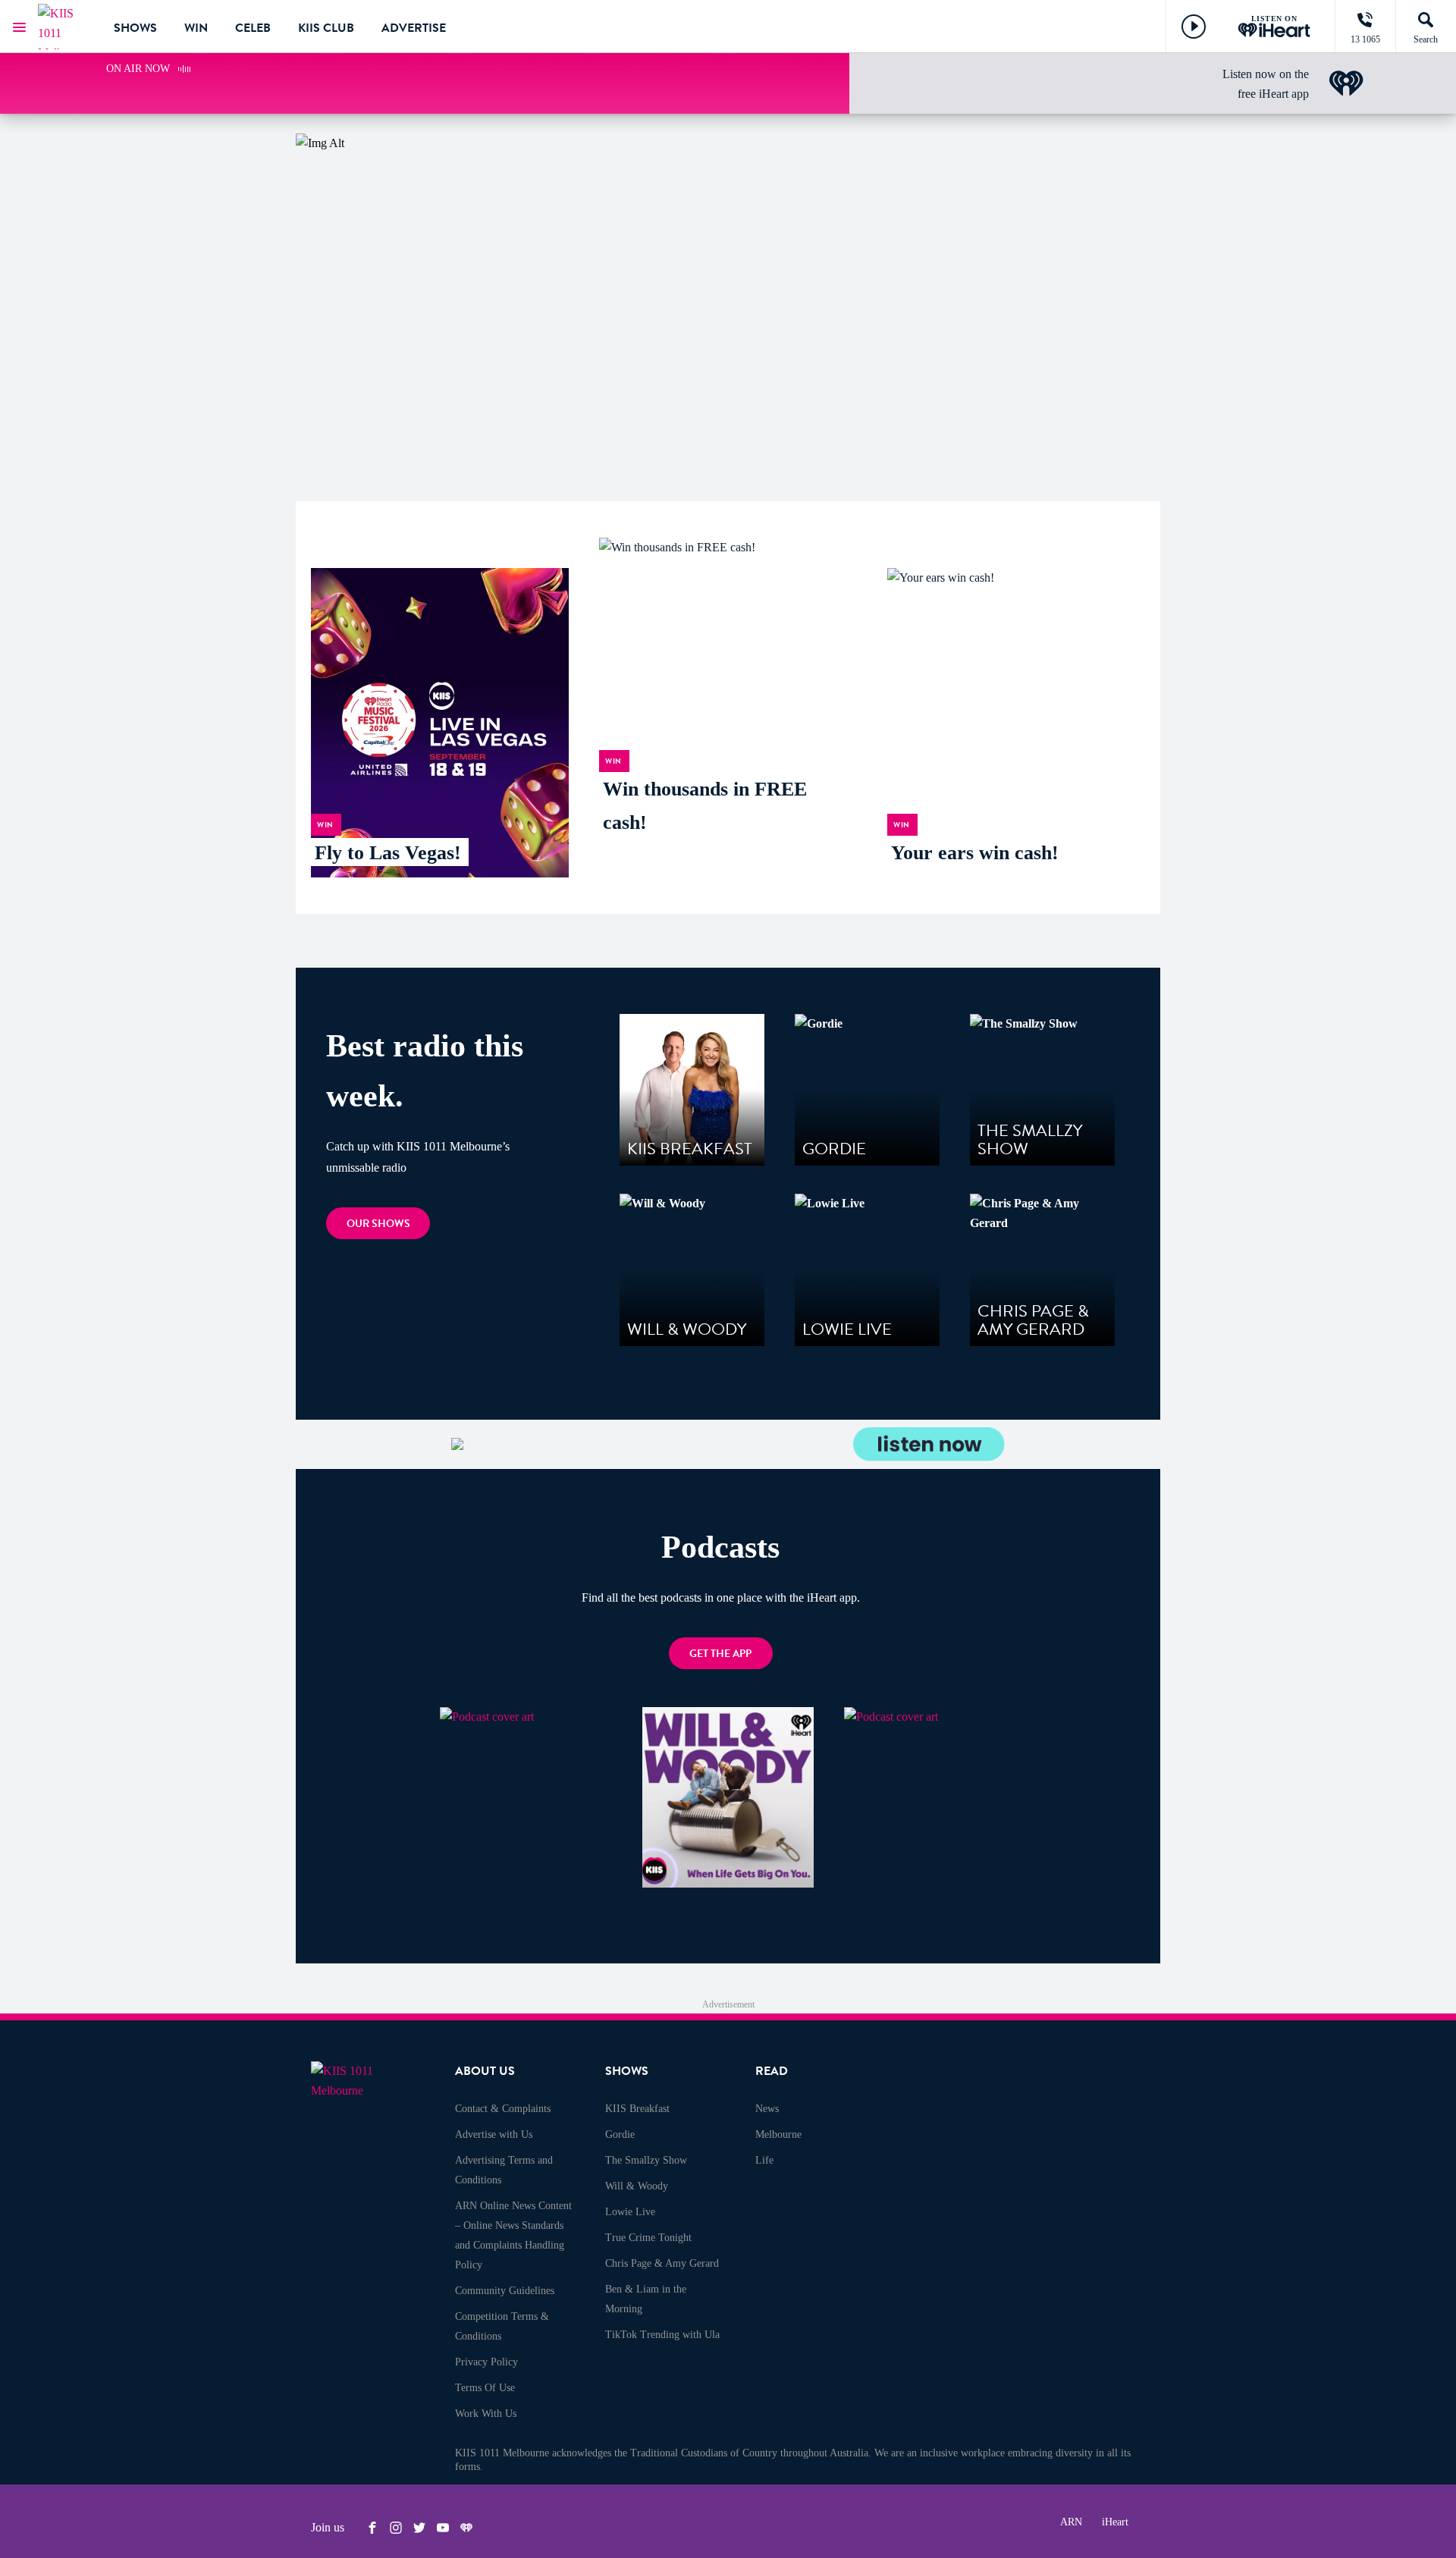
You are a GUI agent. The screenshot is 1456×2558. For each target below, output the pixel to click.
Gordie (620, 2134)
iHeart (1115, 2522)
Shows (135, 28)
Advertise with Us (494, 2134)
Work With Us (486, 2414)
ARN (1071, 2522)
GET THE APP (720, 1654)
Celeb (253, 28)
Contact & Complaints (503, 2109)
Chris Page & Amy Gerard (662, 2263)
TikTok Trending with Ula (662, 2335)
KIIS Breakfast (637, 2109)
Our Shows (378, 1224)
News (767, 2109)
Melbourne (778, 2134)
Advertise (414, 28)
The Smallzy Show (646, 2160)
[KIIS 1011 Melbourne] (64, 27)
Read (772, 2071)
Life (764, 2160)
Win (196, 28)
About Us (485, 2071)
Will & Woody (637, 2186)
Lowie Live (630, 2212)
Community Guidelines (505, 2291)
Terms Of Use (485, 2388)
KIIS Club (326, 28)
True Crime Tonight (648, 2238)
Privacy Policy (486, 2362)
